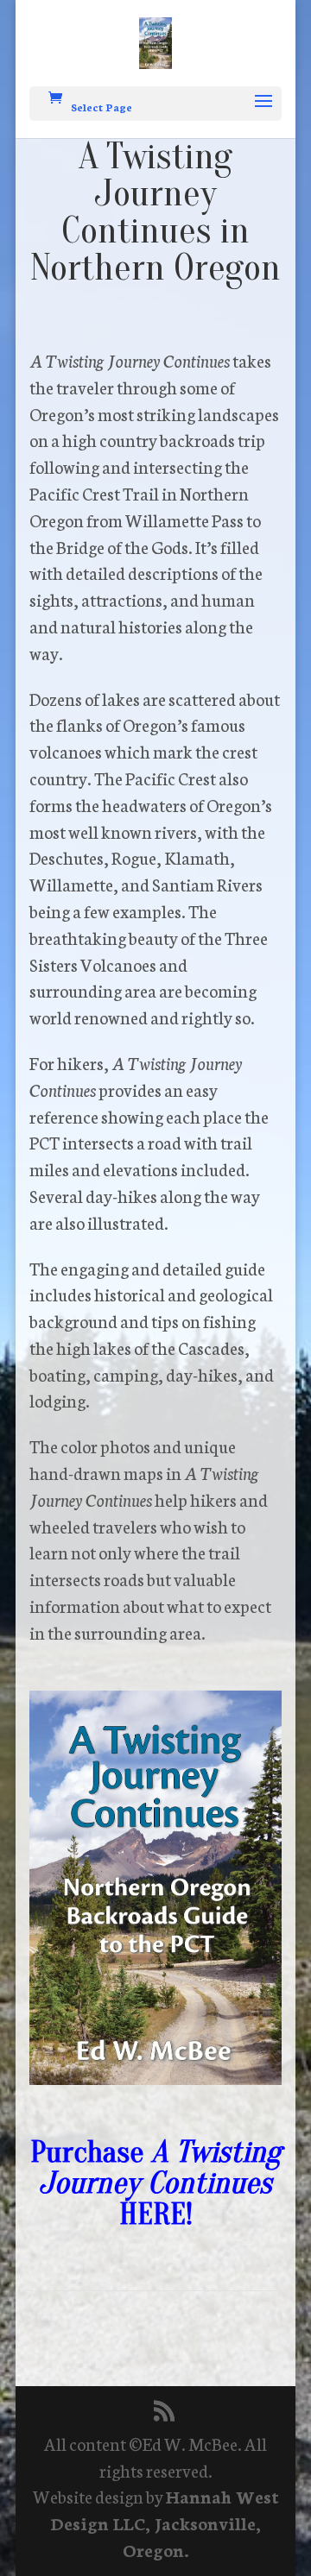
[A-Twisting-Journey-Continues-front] (155, 2077)
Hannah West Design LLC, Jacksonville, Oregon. (165, 2522)
